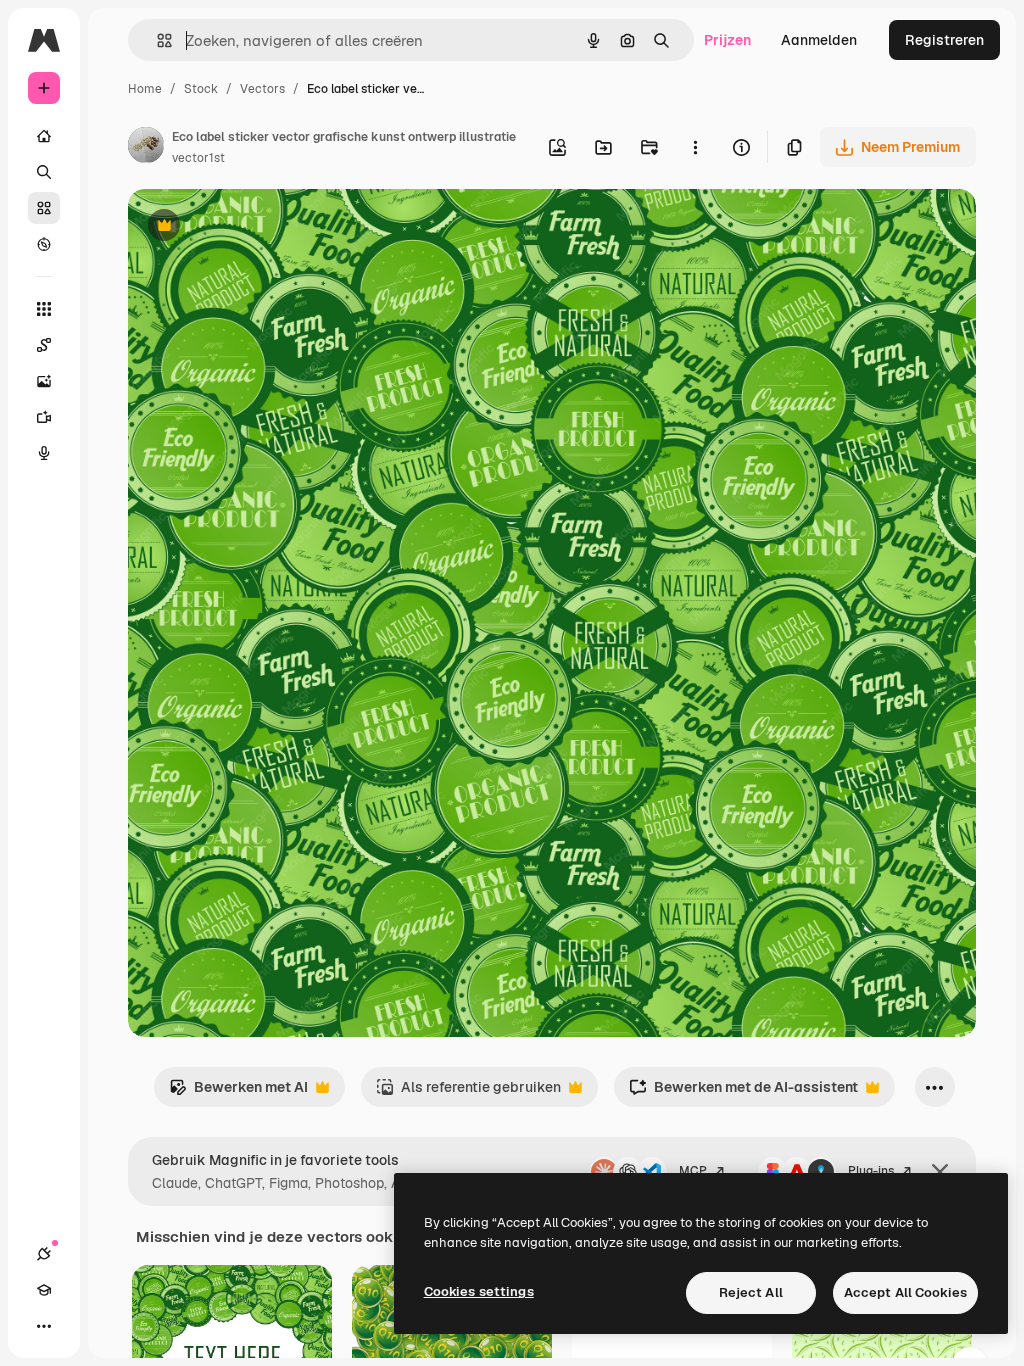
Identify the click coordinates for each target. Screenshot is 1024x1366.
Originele (259, 227)
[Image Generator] (44, 381)
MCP (693, 1171)
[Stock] (44, 208)
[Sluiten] (940, 1172)
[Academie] (44, 1290)
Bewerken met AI (238, 1092)
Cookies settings (479, 1291)
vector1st (198, 158)
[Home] (44, 136)
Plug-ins (871, 1171)
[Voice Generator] (44, 453)
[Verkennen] (44, 244)
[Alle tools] (44, 309)
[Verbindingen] (44, 1254)
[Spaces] (44, 345)
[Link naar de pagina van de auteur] (146, 148)
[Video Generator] (44, 417)
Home (145, 89)
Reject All (751, 1292)
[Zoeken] (44, 172)
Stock (201, 89)
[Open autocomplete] (156, 40)
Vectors (262, 89)
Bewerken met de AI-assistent (743, 1092)
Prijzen (727, 40)
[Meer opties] (695, 147)
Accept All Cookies (905, 1292)
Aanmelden (819, 40)
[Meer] (44, 1326)
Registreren (944, 40)
